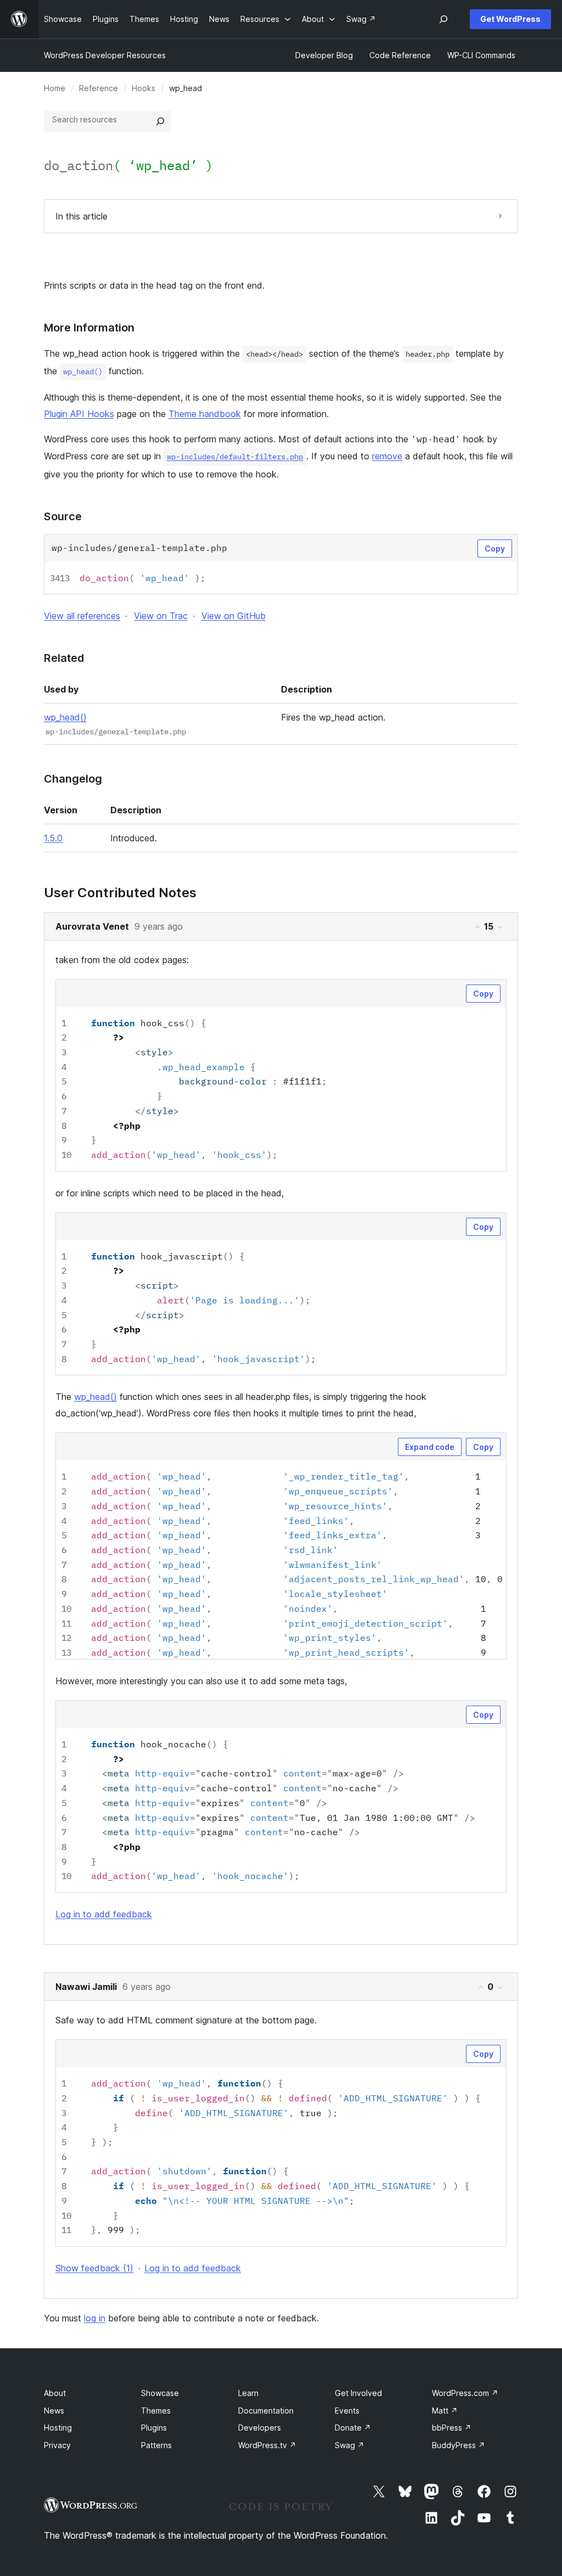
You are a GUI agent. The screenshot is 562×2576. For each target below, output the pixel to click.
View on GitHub (234, 616)
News (54, 2411)
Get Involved (358, 2393)
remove (387, 456)
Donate (353, 2428)
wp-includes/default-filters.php (235, 457)
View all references (82, 616)
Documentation (266, 2411)
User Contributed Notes (120, 893)
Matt (445, 2411)
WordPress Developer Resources (105, 55)
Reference (99, 88)
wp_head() (65, 717)
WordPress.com (465, 2393)
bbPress (452, 2428)
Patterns (156, 2445)
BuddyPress (459, 2445)
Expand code (430, 1447)
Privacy (57, 2445)
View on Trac (161, 616)
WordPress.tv (267, 2445)
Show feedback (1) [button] (94, 2268)
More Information (89, 328)
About (55, 2393)
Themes (156, 2411)
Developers (260, 2428)
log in (95, 2318)
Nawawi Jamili (86, 1987)
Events (347, 2411)
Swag (350, 2445)
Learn (248, 2393)
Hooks (144, 88)
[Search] (160, 121)
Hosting (58, 2428)
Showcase (160, 2393)
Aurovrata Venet (92, 926)
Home (55, 88)
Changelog (73, 779)
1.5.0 (53, 838)
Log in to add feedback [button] (104, 1914)
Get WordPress (510, 19)
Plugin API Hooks (79, 414)
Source (63, 516)
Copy (495, 549)
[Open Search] (443, 19)
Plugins (154, 2428)
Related (64, 658)
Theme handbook (205, 414)
